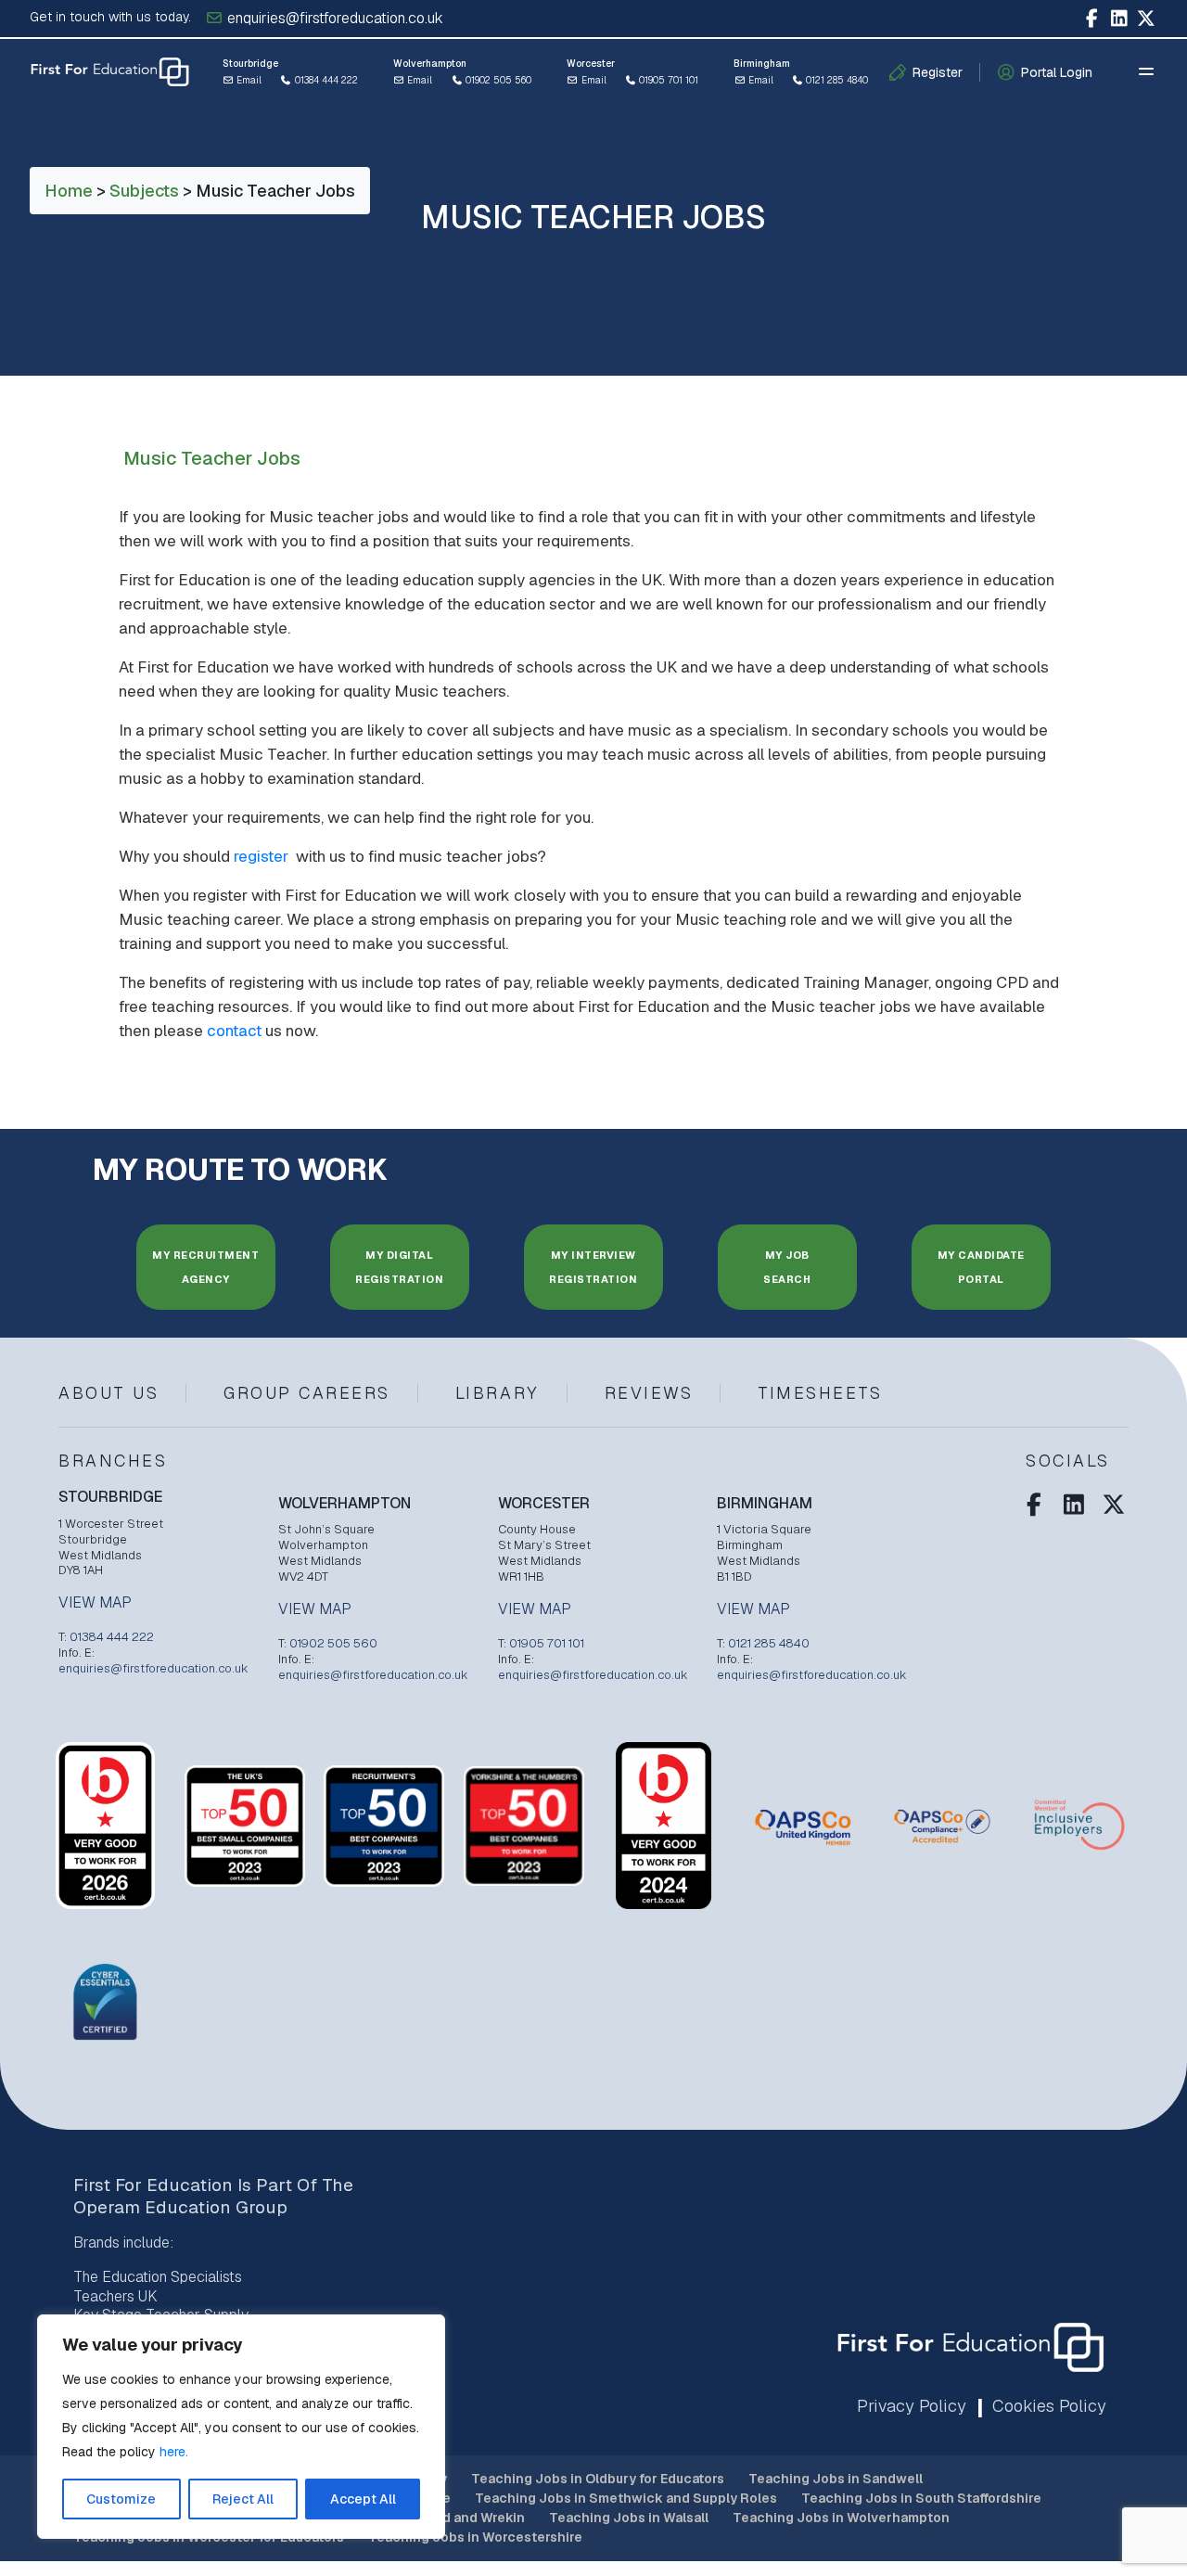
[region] (241, 2427)
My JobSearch (787, 1267)
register (263, 856)
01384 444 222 (325, 80)
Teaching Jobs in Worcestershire (475, 2537)
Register (938, 72)
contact (234, 1031)
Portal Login (1057, 72)
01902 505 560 (497, 80)
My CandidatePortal (981, 1267)
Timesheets (820, 1393)
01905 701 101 (667, 80)
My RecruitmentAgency (205, 1267)
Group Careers (307, 1393)
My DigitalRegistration (399, 1267)
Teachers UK (115, 2296)
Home (69, 191)
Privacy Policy (912, 2406)
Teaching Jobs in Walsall (629, 2518)
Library (498, 1393)
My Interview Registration (593, 1267)
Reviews (649, 1393)
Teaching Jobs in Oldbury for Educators (598, 2479)
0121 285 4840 (836, 80)
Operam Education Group (180, 2207)
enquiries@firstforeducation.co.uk (333, 18)
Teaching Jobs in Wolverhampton (841, 2518)
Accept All (363, 2499)
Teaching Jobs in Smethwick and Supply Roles (626, 2498)
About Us (108, 1393)
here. (174, 2452)
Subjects (144, 191)
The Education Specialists (158, 2277)
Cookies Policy (1049, 2406)
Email (248, 80)
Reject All (243, 2499)
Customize (121, 2499)
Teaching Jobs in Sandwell (836, 2479)
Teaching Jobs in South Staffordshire (921, 2498)
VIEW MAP (95, 1603)
